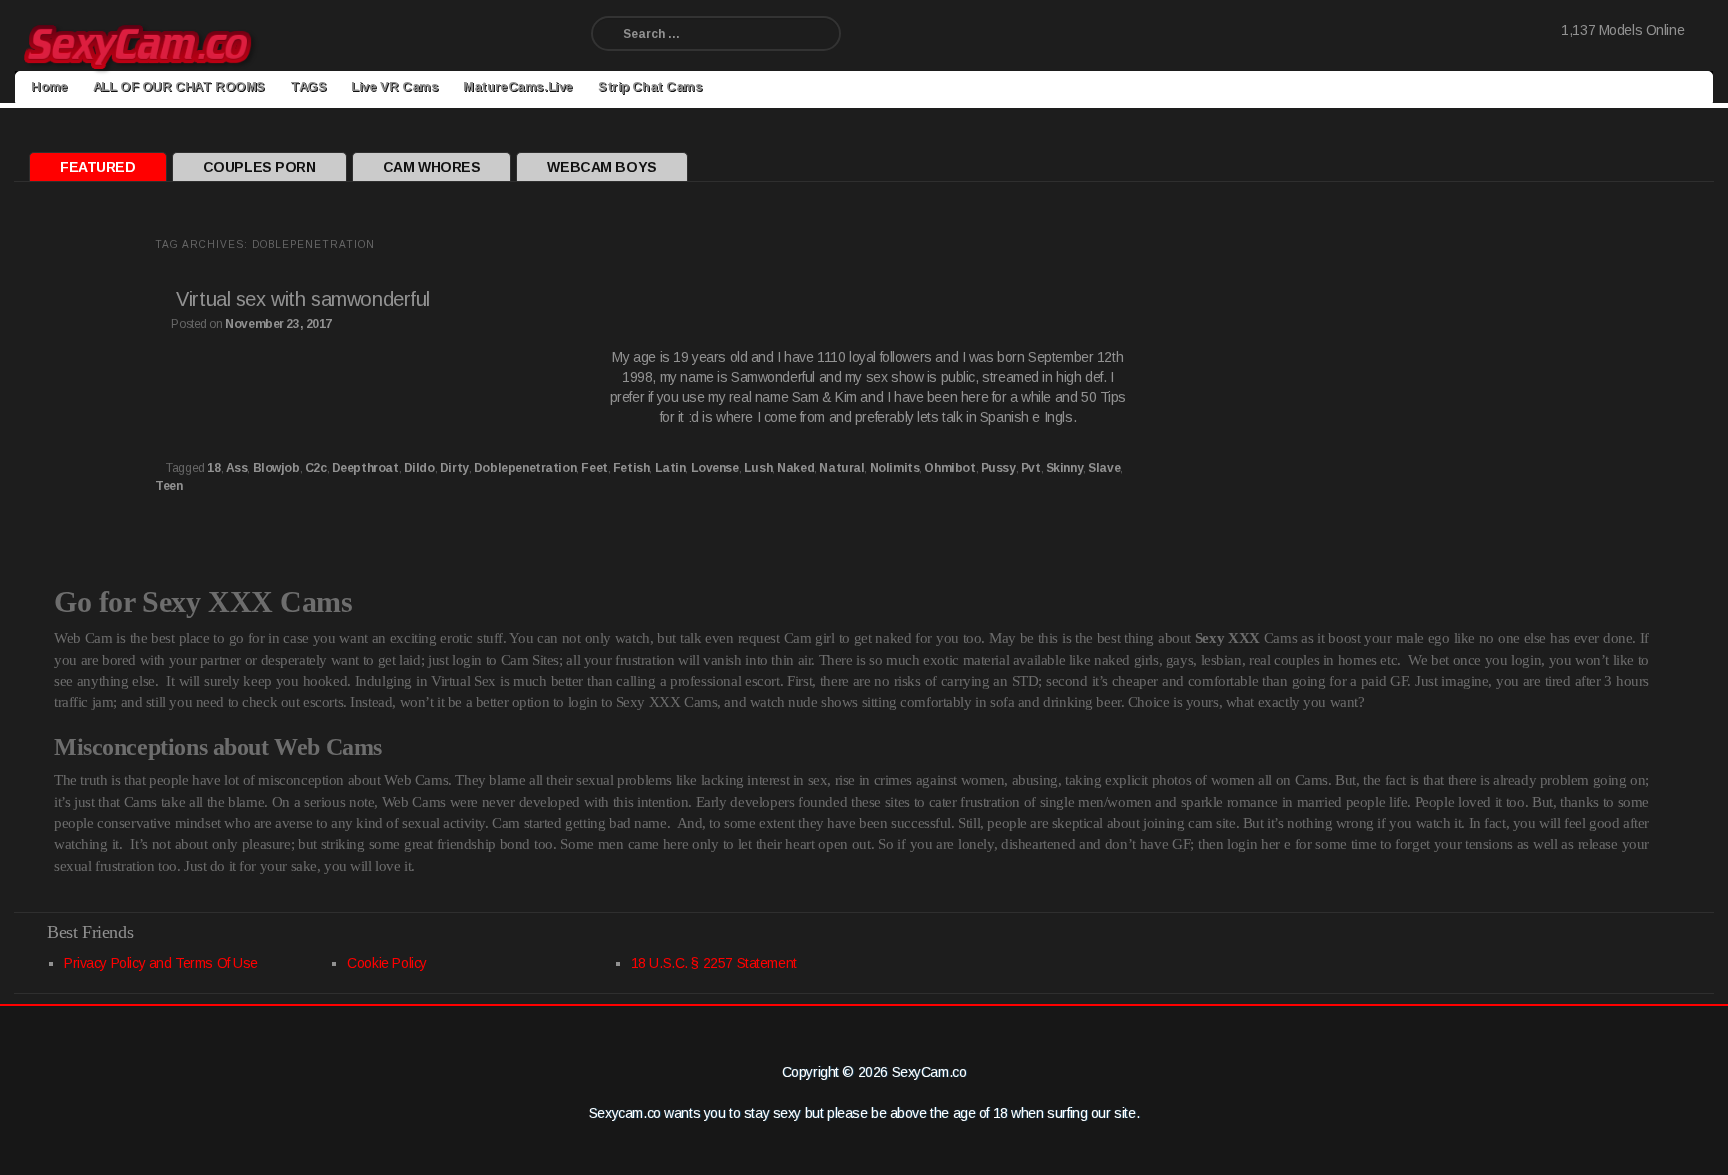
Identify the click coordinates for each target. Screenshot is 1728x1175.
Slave (1104, 468)
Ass (237, 468)
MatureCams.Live (518, 86)
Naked (795, 468)
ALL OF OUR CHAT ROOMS (179, 86)
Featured (98, 167)
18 (213, 468)
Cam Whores (432, 167)
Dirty (454, 468)
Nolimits (895, 468)
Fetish (631, 468)
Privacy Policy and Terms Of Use (161, 963)
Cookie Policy (387, 963)
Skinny (1064, 468)
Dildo (419, 468)
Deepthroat (365, 468)
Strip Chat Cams (650, 86)
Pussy (998, 468)
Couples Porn (259, 167)
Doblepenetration (525, 468)
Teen (168, 486)
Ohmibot (949, 468)
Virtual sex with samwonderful (303, 299)
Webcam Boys (601, 167)
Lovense (715, 468)
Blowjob (276, 468)
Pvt (1031, 468)
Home (49, 86)
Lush (758, 468)
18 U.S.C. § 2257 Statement (714, 963)
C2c (316, 468)
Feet (594, 468)
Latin (670, 468)
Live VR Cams (394, 86)
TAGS (308, 86)
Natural (841, 468)
